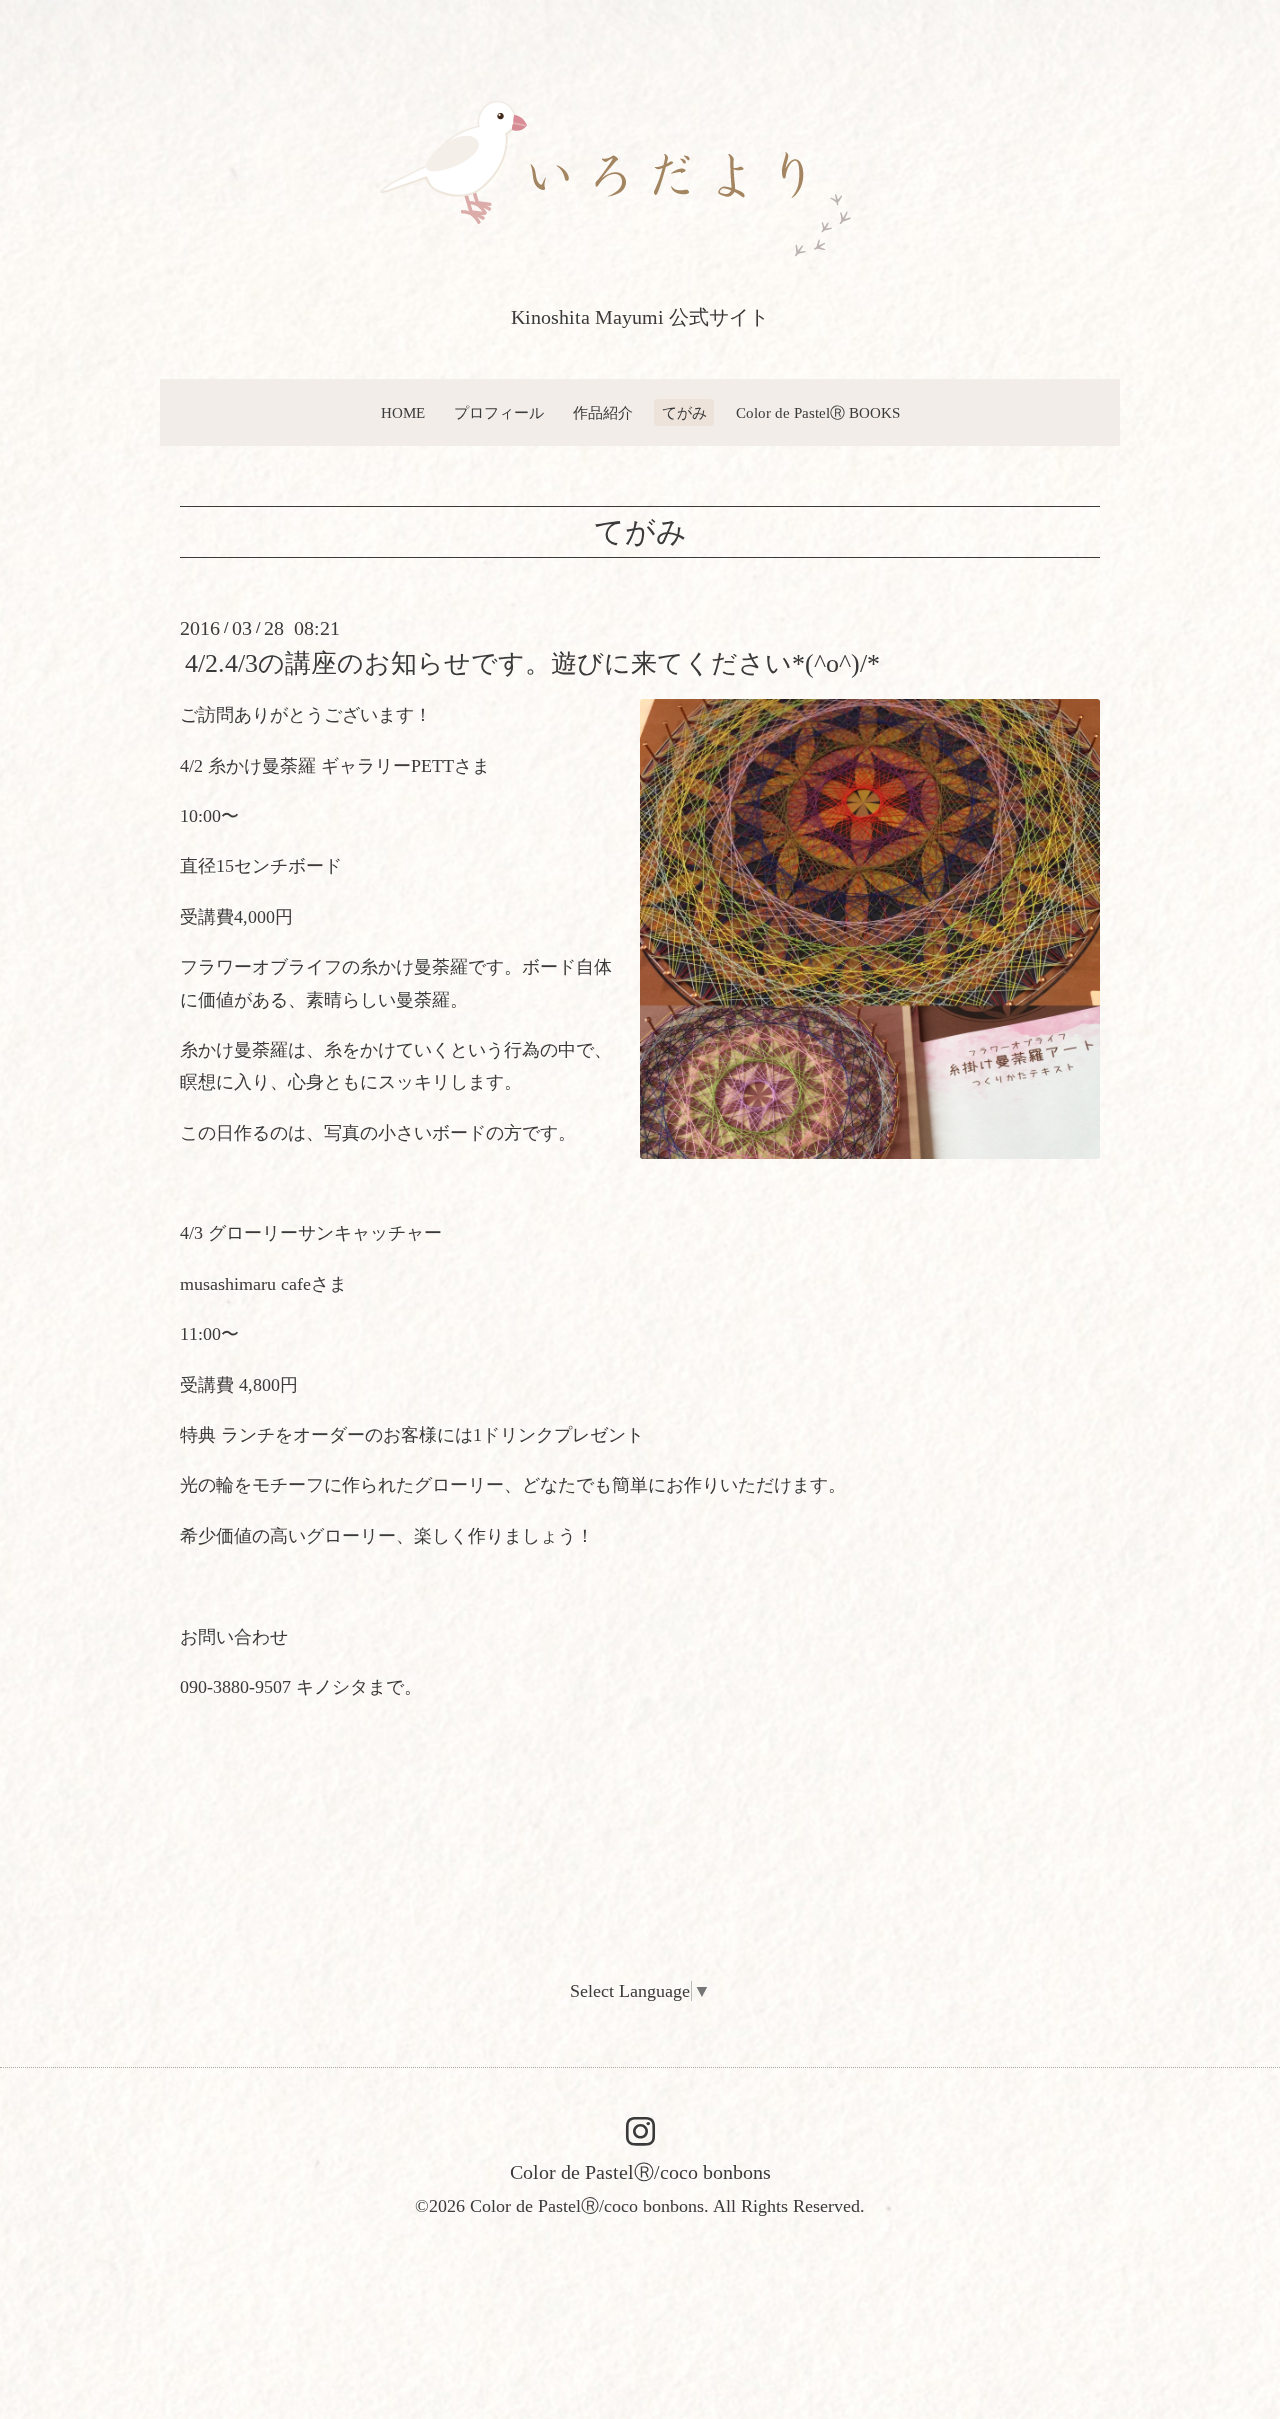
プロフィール (499, 413)
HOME (403, 413)
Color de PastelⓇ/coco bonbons (640, 2172)
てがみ (684, 413)
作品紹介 (603, 413)
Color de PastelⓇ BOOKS (818, 413)
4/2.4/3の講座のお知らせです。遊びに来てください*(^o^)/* (532, 663)
